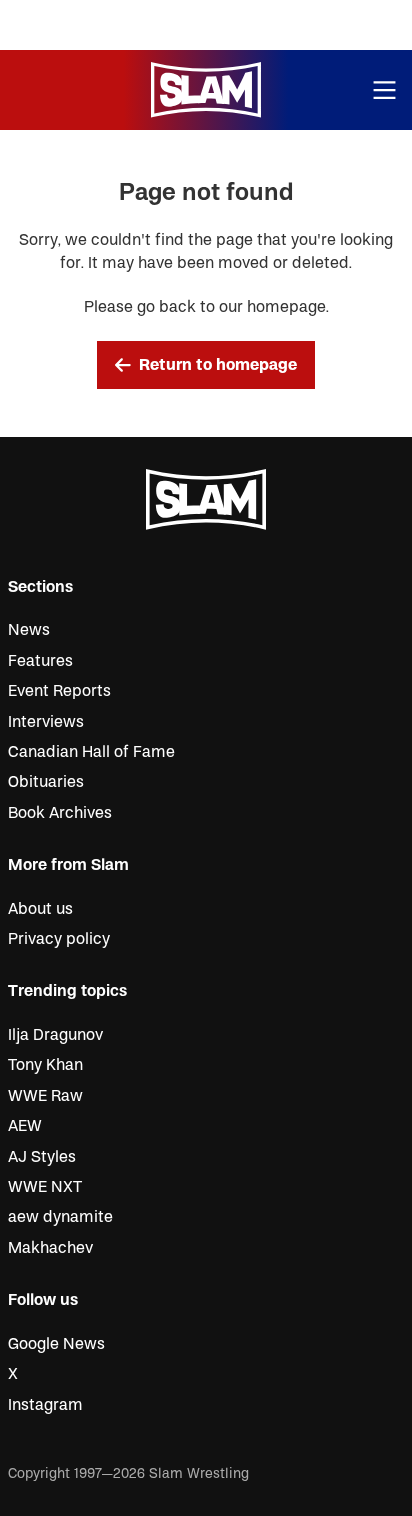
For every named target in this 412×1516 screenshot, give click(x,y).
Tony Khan (45, 1065)
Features (40, 661)
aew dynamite (60, 1217)
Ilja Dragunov (55, 1035)
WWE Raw (45, 1096)
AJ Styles (42, 1157)
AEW (25, 1126)
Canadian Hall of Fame (91, 752)
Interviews (46, 722)
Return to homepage (218, 365)
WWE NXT (45, 1187)
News (29, 630)
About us (40, 909)
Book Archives (60, 813)
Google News (56, 1344)
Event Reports (59, 691)
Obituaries (46, 782)
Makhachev (50, 1248)
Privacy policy (59, 939)
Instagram (45, 1405)
